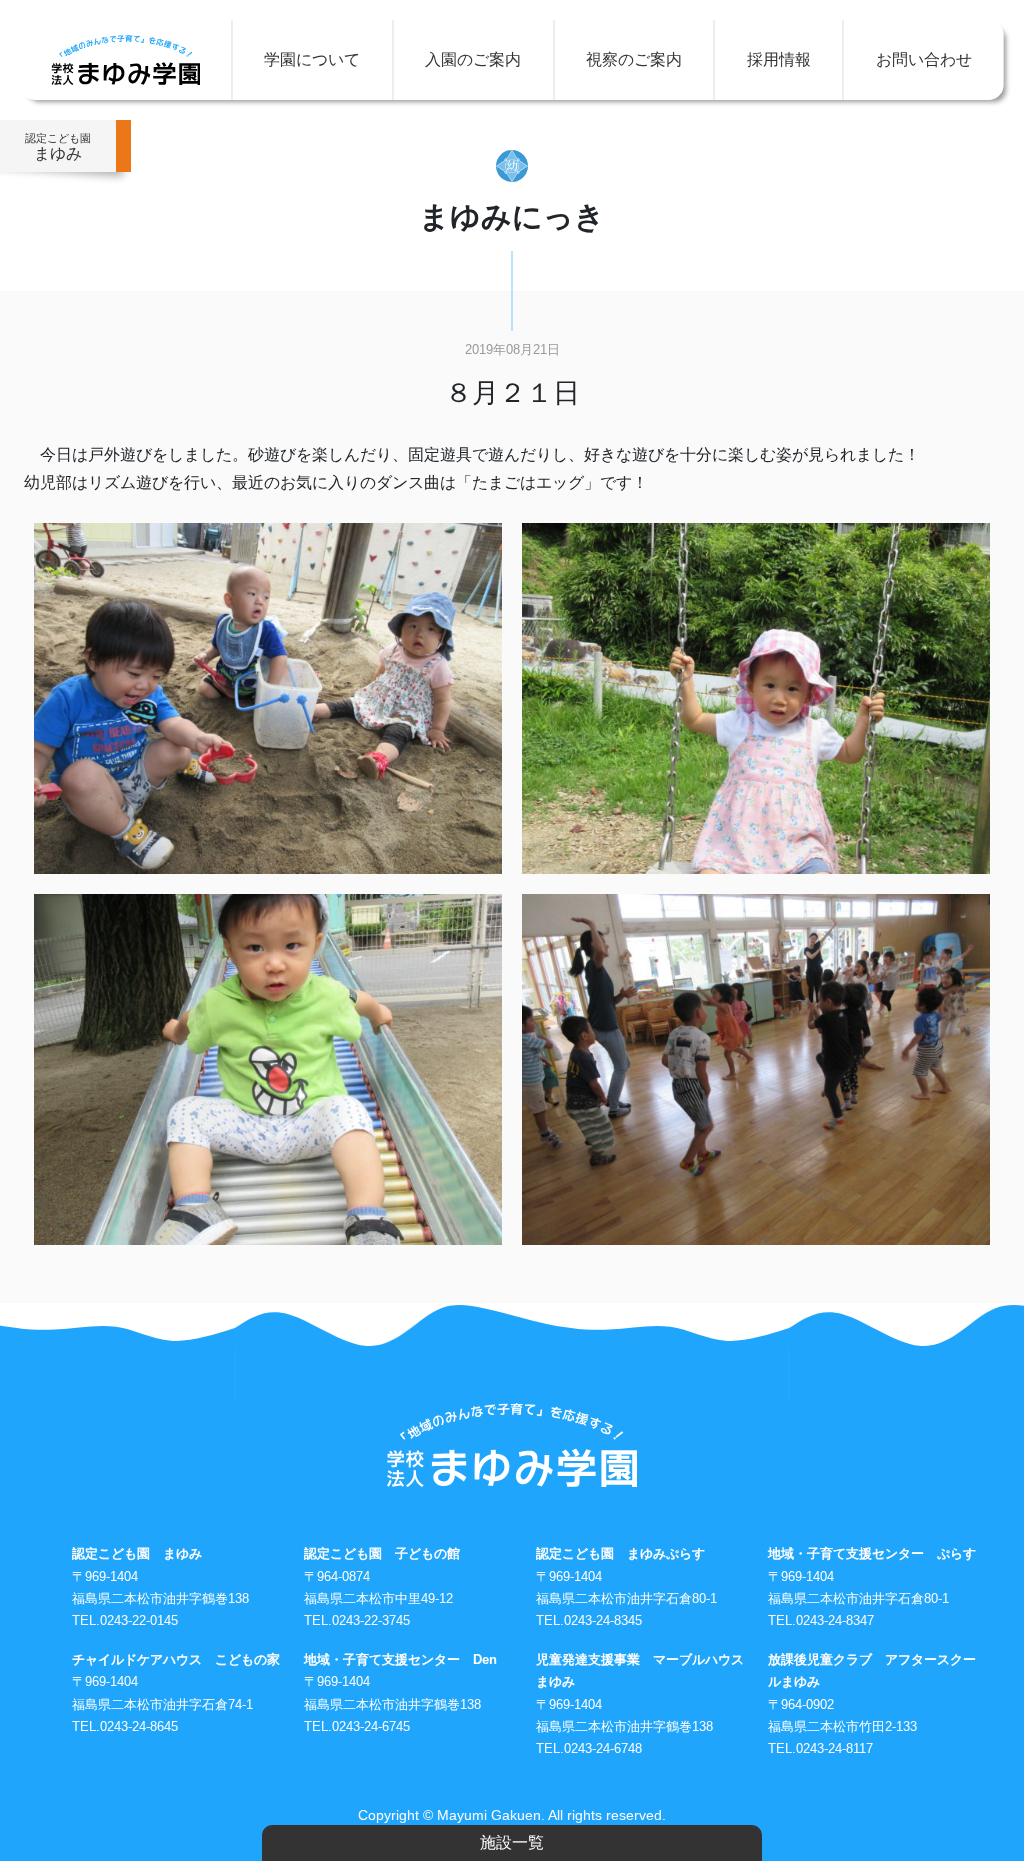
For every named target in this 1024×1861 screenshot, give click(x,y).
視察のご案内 (634, 59)
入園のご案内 (473, 59)
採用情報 (779, 59)
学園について (312, 59)
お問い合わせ (924, 59)
